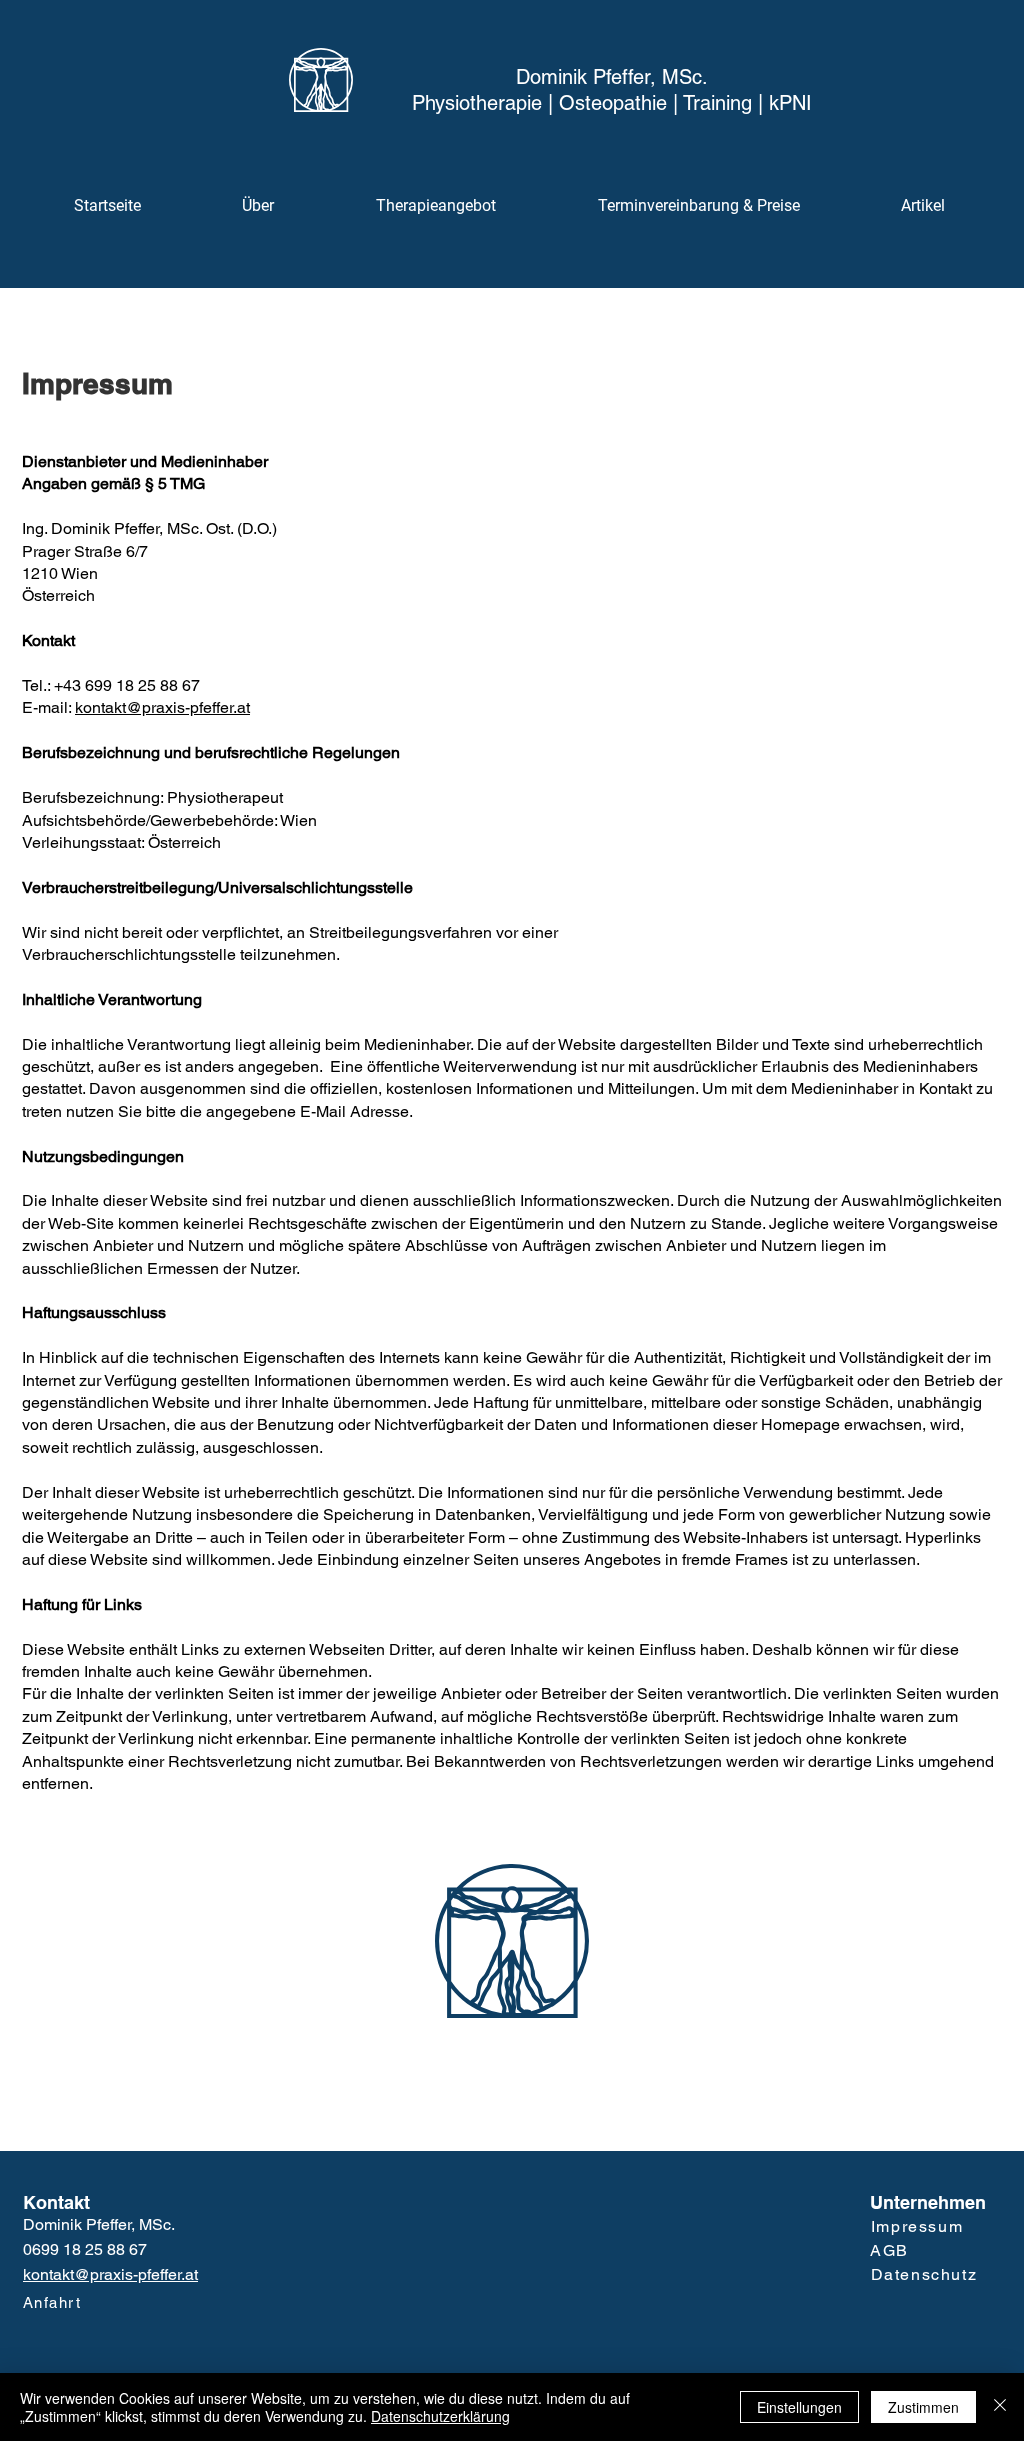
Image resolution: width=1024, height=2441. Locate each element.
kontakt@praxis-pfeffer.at (162, 707)
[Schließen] (1000, 2407)
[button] (436, 206)
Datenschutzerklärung (440, 2416)
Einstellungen (799, 2407)
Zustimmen (923, 2407)
